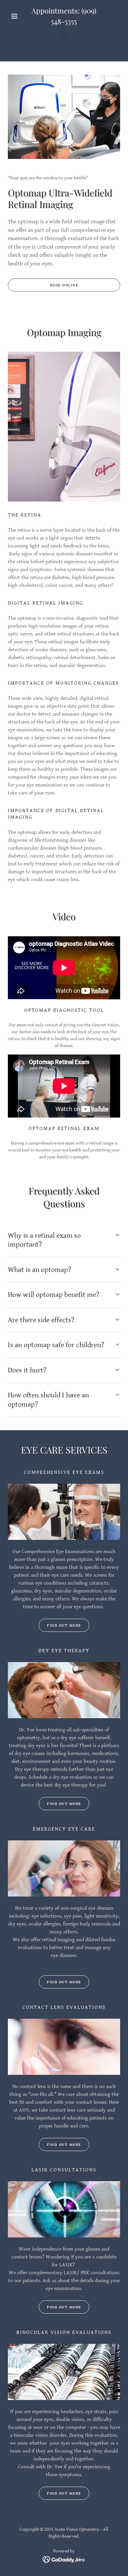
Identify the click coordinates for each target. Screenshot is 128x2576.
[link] (64, 43)
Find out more (64, 1625)
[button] (16, 16)
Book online (64, 285)
